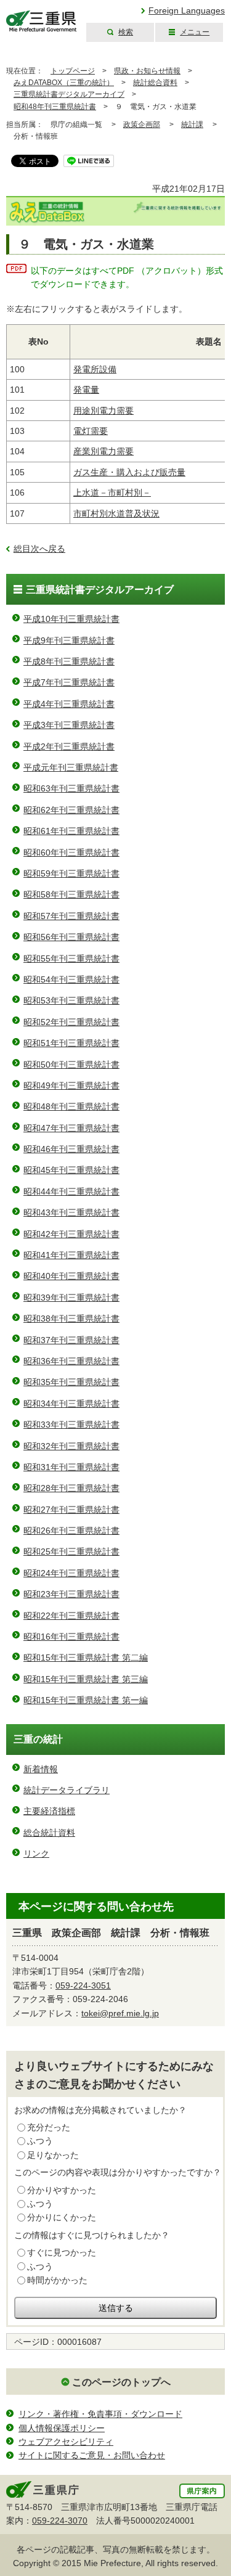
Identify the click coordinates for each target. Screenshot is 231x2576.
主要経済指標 (49, 1811)
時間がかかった (57, 2280)
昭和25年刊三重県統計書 (71, 1552)
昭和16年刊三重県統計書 (71, 1637)
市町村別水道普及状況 (116, 513)
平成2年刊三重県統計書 (69, 746)
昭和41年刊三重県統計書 (71, 1255)
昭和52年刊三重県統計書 (71, 1022)
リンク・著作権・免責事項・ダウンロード (100, 2414)
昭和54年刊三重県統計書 (71, 979)
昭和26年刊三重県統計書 (71, 1531)
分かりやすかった (62, 2190)
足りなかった (53, 2155)
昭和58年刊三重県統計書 (71, 894)
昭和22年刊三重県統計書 (71, 1616)
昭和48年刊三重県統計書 (55, 107)
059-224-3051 (83, 1985)
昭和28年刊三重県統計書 (71, 1488)
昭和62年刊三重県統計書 (71, 810)
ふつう (40, 2141)
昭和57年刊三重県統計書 (71, 916)
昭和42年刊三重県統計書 (71, 1234)
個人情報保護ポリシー (62, 2428)
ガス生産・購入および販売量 (129, 472)
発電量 (86, 390)
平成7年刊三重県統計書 (69, 682)
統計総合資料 (155, 83)
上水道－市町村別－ (112, 493)
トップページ (73, 71)
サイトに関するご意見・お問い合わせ (92, 2455)
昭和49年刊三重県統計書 (71, 1086)
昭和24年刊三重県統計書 (71, 1573)
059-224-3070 (60, 2521)
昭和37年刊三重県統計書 (71, 1340)
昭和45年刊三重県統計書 (71, 1170)
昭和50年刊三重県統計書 (71, 1065)
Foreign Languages (187, 10)
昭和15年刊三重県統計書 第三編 (86, 1679)
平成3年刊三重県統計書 (69, 725)
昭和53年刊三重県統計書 (71, 1000)
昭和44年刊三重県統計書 (71, 1192)
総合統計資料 (49, 1833)
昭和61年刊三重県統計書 (71, 831)
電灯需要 (91, 431)
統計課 (192, 125)
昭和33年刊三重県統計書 (71, 1425)
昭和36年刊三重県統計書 (71, 1361)
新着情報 (41, 1769)
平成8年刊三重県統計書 (69, 661)
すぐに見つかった (62, 2252)
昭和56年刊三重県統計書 (71, 937)
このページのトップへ (121, 2382)
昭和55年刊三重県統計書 (71, 959)
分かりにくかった (62, 2217)
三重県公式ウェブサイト (42, 21)
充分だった (49, 2127)
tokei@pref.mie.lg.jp (120, 2013)
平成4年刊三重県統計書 (69, 704)
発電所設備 (95, 369)
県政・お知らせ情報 (147, 71)
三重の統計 (38, 1739)
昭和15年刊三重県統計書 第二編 (86, 1658)
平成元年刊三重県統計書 (71, 767)
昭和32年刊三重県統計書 (71, 1446)
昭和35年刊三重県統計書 (71, 1382)
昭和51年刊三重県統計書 (71, 1043)
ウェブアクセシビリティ (66, 2442)
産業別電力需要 (103, 451)
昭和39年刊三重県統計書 (71, 1298)
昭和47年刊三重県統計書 (71, 1128)
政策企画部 (142, 125)
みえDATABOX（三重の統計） (64, 83)
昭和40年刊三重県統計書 (71, 1276)
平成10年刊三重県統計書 (71, 619)
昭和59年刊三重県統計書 (71, 873)
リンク (36, 1854)
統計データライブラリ (67, 1790)
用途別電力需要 (103, 411)
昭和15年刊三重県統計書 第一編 (86, 1700)
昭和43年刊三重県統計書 (71, 1212)
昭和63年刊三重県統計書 (71, 788)
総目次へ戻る (39, 549)
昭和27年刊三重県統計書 (71, 1510)
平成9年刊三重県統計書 (69, 640)
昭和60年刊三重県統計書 (71, 853)
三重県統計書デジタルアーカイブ (69, 94)
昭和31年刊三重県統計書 (71, 1467)
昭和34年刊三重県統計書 (71, 1404)
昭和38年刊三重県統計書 (71, 1319)
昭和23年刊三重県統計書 (71, 1594)
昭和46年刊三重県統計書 (71, 1149)
